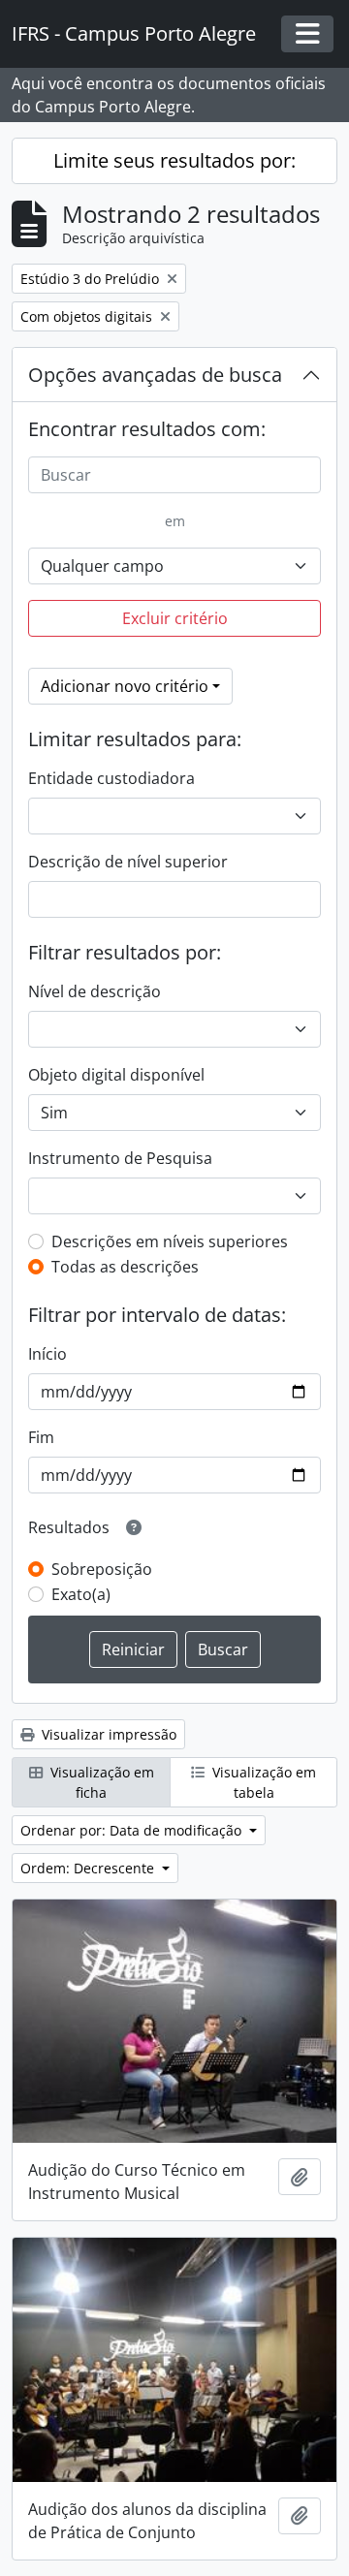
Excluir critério (175, 618)
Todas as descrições (125, 1267)
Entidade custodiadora (111, 778)
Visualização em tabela (262, 1782)
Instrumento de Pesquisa (120, 1158)
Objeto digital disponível (116, 1075)
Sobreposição (102, 1569)
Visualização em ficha (100, 1782)
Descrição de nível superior (128, 862)
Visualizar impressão (107, 1734)
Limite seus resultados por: (174, 160)
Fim (41, 1437)
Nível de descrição (95, 991)
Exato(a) (81, 1594)
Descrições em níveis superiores (170, 1241)
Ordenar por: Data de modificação (133, 1830)
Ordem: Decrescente (89, 1868)
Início (48, 1354)
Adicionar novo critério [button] (125, 686)
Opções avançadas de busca (155, 375)
